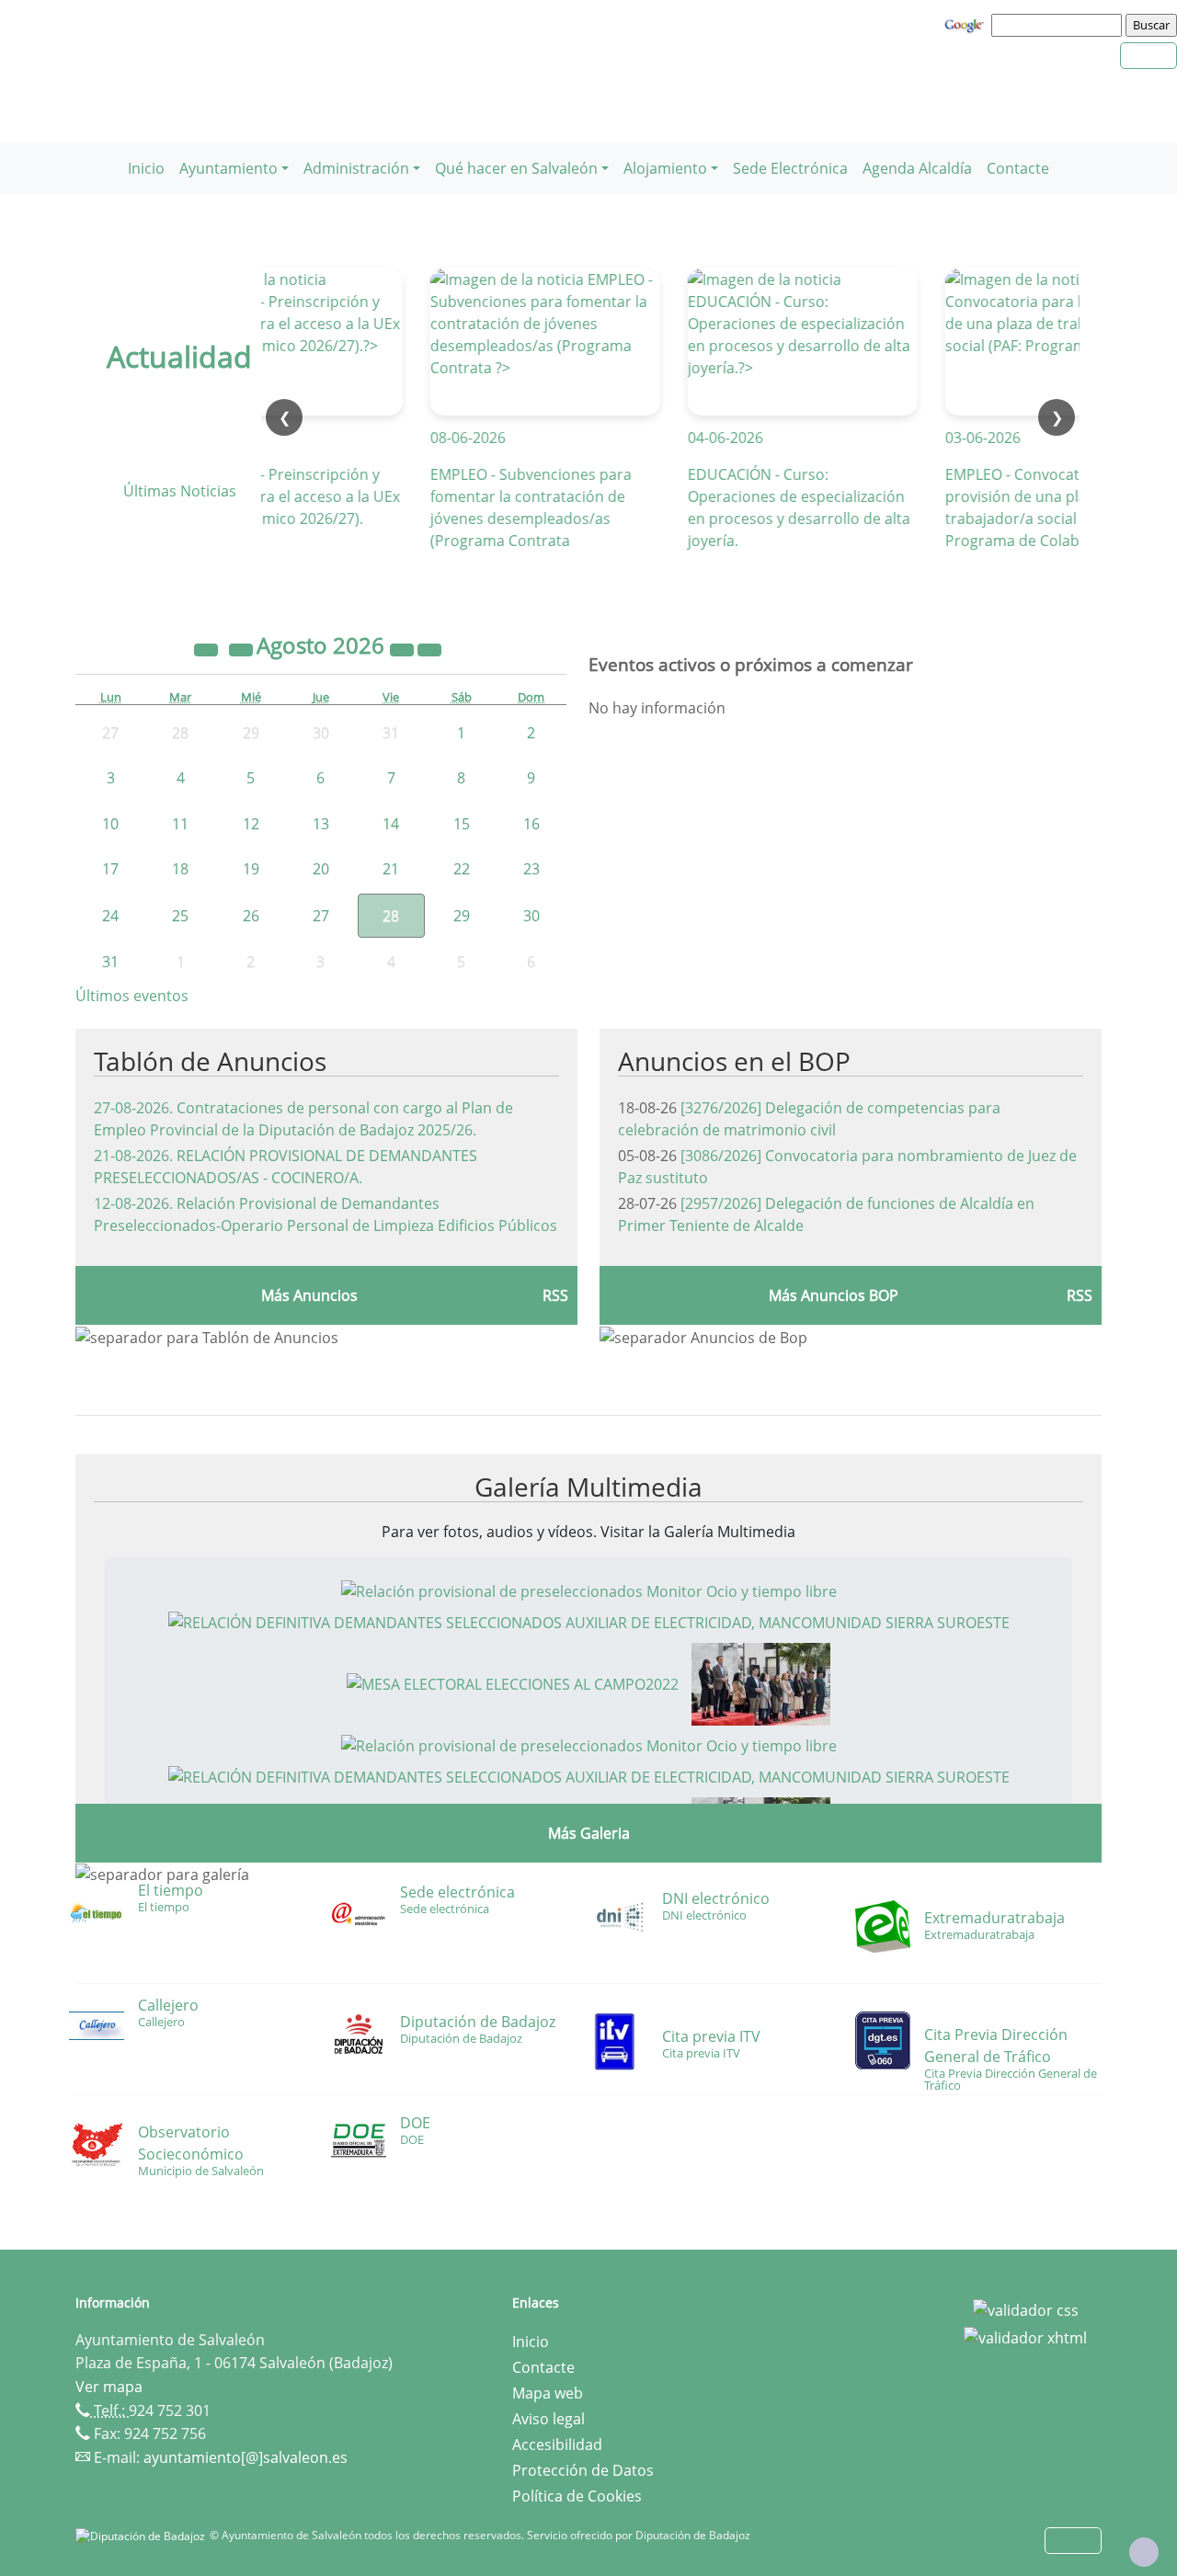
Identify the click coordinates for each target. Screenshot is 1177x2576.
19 (251, 869)
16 (531, 824)
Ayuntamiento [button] (229, 168)
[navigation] (1059, 25)
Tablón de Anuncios (210, 1061)
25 (180, 916)
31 (110, 962)
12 (251, 824)
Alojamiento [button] (665, 168)
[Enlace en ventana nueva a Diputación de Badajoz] (143, 2535)
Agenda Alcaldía (917, 168)
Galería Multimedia (588, 1487)
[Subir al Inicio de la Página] (1144, 2552)
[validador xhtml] (1025, 2336)
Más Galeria (589, 1833)
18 (180, 869)
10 (110, 824)
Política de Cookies (577, 2496)
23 (531, 869)
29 (462, 916)
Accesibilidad (557, 2445)
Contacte (1018, 168)
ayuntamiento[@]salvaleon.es (246, 2457)
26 (251, 916)
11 (180, 824)
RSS (555, 1295)
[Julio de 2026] (243, 648)
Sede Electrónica (790, 168)
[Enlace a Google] (966, 24)
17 (110, 869)
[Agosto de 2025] (208, 648)
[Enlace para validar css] (1026, 2308)
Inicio (146, 168)
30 (531, 916)
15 (462, 824)
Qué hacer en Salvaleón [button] (516, 168)
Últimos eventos (132, 996)
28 (391, 916)
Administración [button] (356, 168)
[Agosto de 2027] (404, 648)
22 (462, 869)
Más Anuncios (309, 1295)
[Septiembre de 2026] (429, 648)
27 (321, 916)
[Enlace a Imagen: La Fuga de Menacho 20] (761, 1682)
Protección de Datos (583, 2470)
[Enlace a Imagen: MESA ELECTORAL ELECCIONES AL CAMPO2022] (513, 1682)
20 (321, 869)
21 (391, 869)
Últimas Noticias (180, 491)
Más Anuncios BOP (834, 1295)
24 (110, 916)
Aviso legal (549, 2419)
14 (391, 824)
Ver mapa (109, 2387)
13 (321, 824)
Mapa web (548, 2393)
